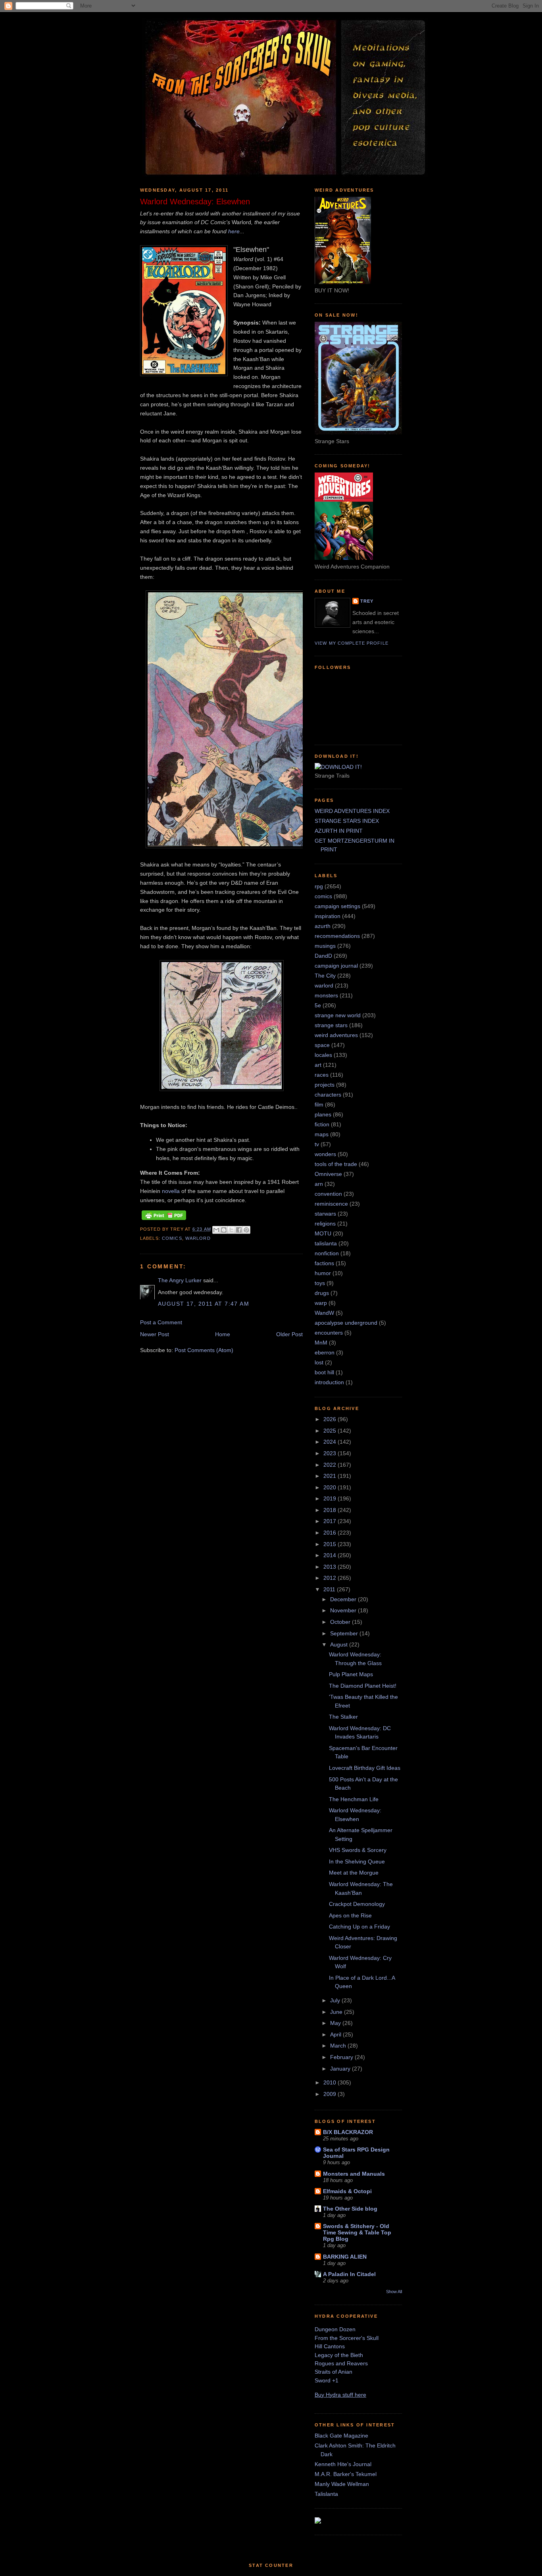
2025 (331, 1431)
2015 (331, 1544)
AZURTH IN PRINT (339, 831)
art (318, 1065)
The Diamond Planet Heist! (363, 1686)
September (345, 1633)
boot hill (324, 1372)
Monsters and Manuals (354, 2174)
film (319, 1105)
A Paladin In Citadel (349, 2274)
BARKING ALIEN (345, 2257)
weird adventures (336, 1035)
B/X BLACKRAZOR (348, 2132)
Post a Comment (161, 1322)
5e (318, 1005)
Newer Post (155, 1334)
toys (320, 1283)
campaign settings (337, 906)
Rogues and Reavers (341, 2363)
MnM (321, 1343)
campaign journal (336, 966)
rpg (319, 886)
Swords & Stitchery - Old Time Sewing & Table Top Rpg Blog (357, 2232)
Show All (394, 2292)
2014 (331, 1555)
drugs (322, 1293)
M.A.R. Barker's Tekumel (346, 2474)
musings (325, 946)
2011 (330, 1589)
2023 (331, 1453)
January (341, 2069)
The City (325, 976)
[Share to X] (231, 1230)
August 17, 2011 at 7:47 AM (204, 1304)
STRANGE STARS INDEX (347, 821)
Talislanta (326, 2494)
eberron (325, 1352)
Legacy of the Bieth (339, 2355)
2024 (331, 1442)
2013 (331, 1567)
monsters (326, 995)
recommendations (337, 936)
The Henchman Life (354, 1799)
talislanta (326, 1243)
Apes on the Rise (350, 1915)
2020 (331, 1487)
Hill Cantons (330, 2346)
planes (323, 1114)
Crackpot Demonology (357, 1904)
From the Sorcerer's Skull (347, 2338)
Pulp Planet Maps (351, 1674)
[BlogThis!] (224, 1230)
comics (172, 1238)
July (336, 2000)
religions (325, 1224)
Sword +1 (327, 2380)
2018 (331, 1510)
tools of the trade (336, 1164)
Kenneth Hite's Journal (343, 2464)
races (322, 1075)
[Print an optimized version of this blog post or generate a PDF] (164, 1220)
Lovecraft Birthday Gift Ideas (365, 1768)
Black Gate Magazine (341, 2436)
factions (324, 1263)
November (344, 1610)
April (336, 2034)
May (336, 2023)
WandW (324, 1313)
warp (321, 1303)
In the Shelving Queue (357, 1861)
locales (323, 1055)
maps (322, 1134)
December (344, 1599)
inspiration (328, 916)
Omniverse (328, 1174)
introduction (329, 1382)
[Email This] (216, 1230)
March (339, 2046)
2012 (331, 1578)
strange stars (331, 1025)
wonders (325, 1154)
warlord (198, 1238)
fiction (322, 1124)
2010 (331, 2082)
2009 (331, 2094)
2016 (331, 1533)
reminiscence (331, 1204)
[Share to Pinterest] (246, 1230)
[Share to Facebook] (239, 1230)
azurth (323, 926)
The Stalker (343, 1717)
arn (319, 1184)
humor (323, 1273)
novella (171, 1191)
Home (223, 1334)
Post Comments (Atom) (204, 1350)
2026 (331, 1419)
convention (328, 1194)
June (337, 2012)
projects (325, 1085)
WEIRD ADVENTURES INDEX (352, 811)
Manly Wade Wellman (342, 2484)
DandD (323, 956)
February (342, 2057)
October (341, 1622)
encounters (329, 1333)
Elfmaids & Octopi (347, 2191)
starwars (325, 1214)
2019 (331, 1498)
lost (319, 1362)
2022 (331, 1465)
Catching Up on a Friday (359, 1927)
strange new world (338, 1015)
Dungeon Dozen (335, 2329)
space (322, 1045)
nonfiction (327, 1253)
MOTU (323, 1233)
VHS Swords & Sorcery (358, 1850)
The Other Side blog (350, 2209)
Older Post (289, 1334)
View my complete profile (352, 643)
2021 (331, 1476)
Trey (367, 601)
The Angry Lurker (180, 1280)
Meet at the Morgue (354, 1873)
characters (328, 1095)
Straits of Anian (333, 2372)
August (340, 1644)
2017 (331, 1521)
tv (317, 1144)
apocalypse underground (346, 1323)
